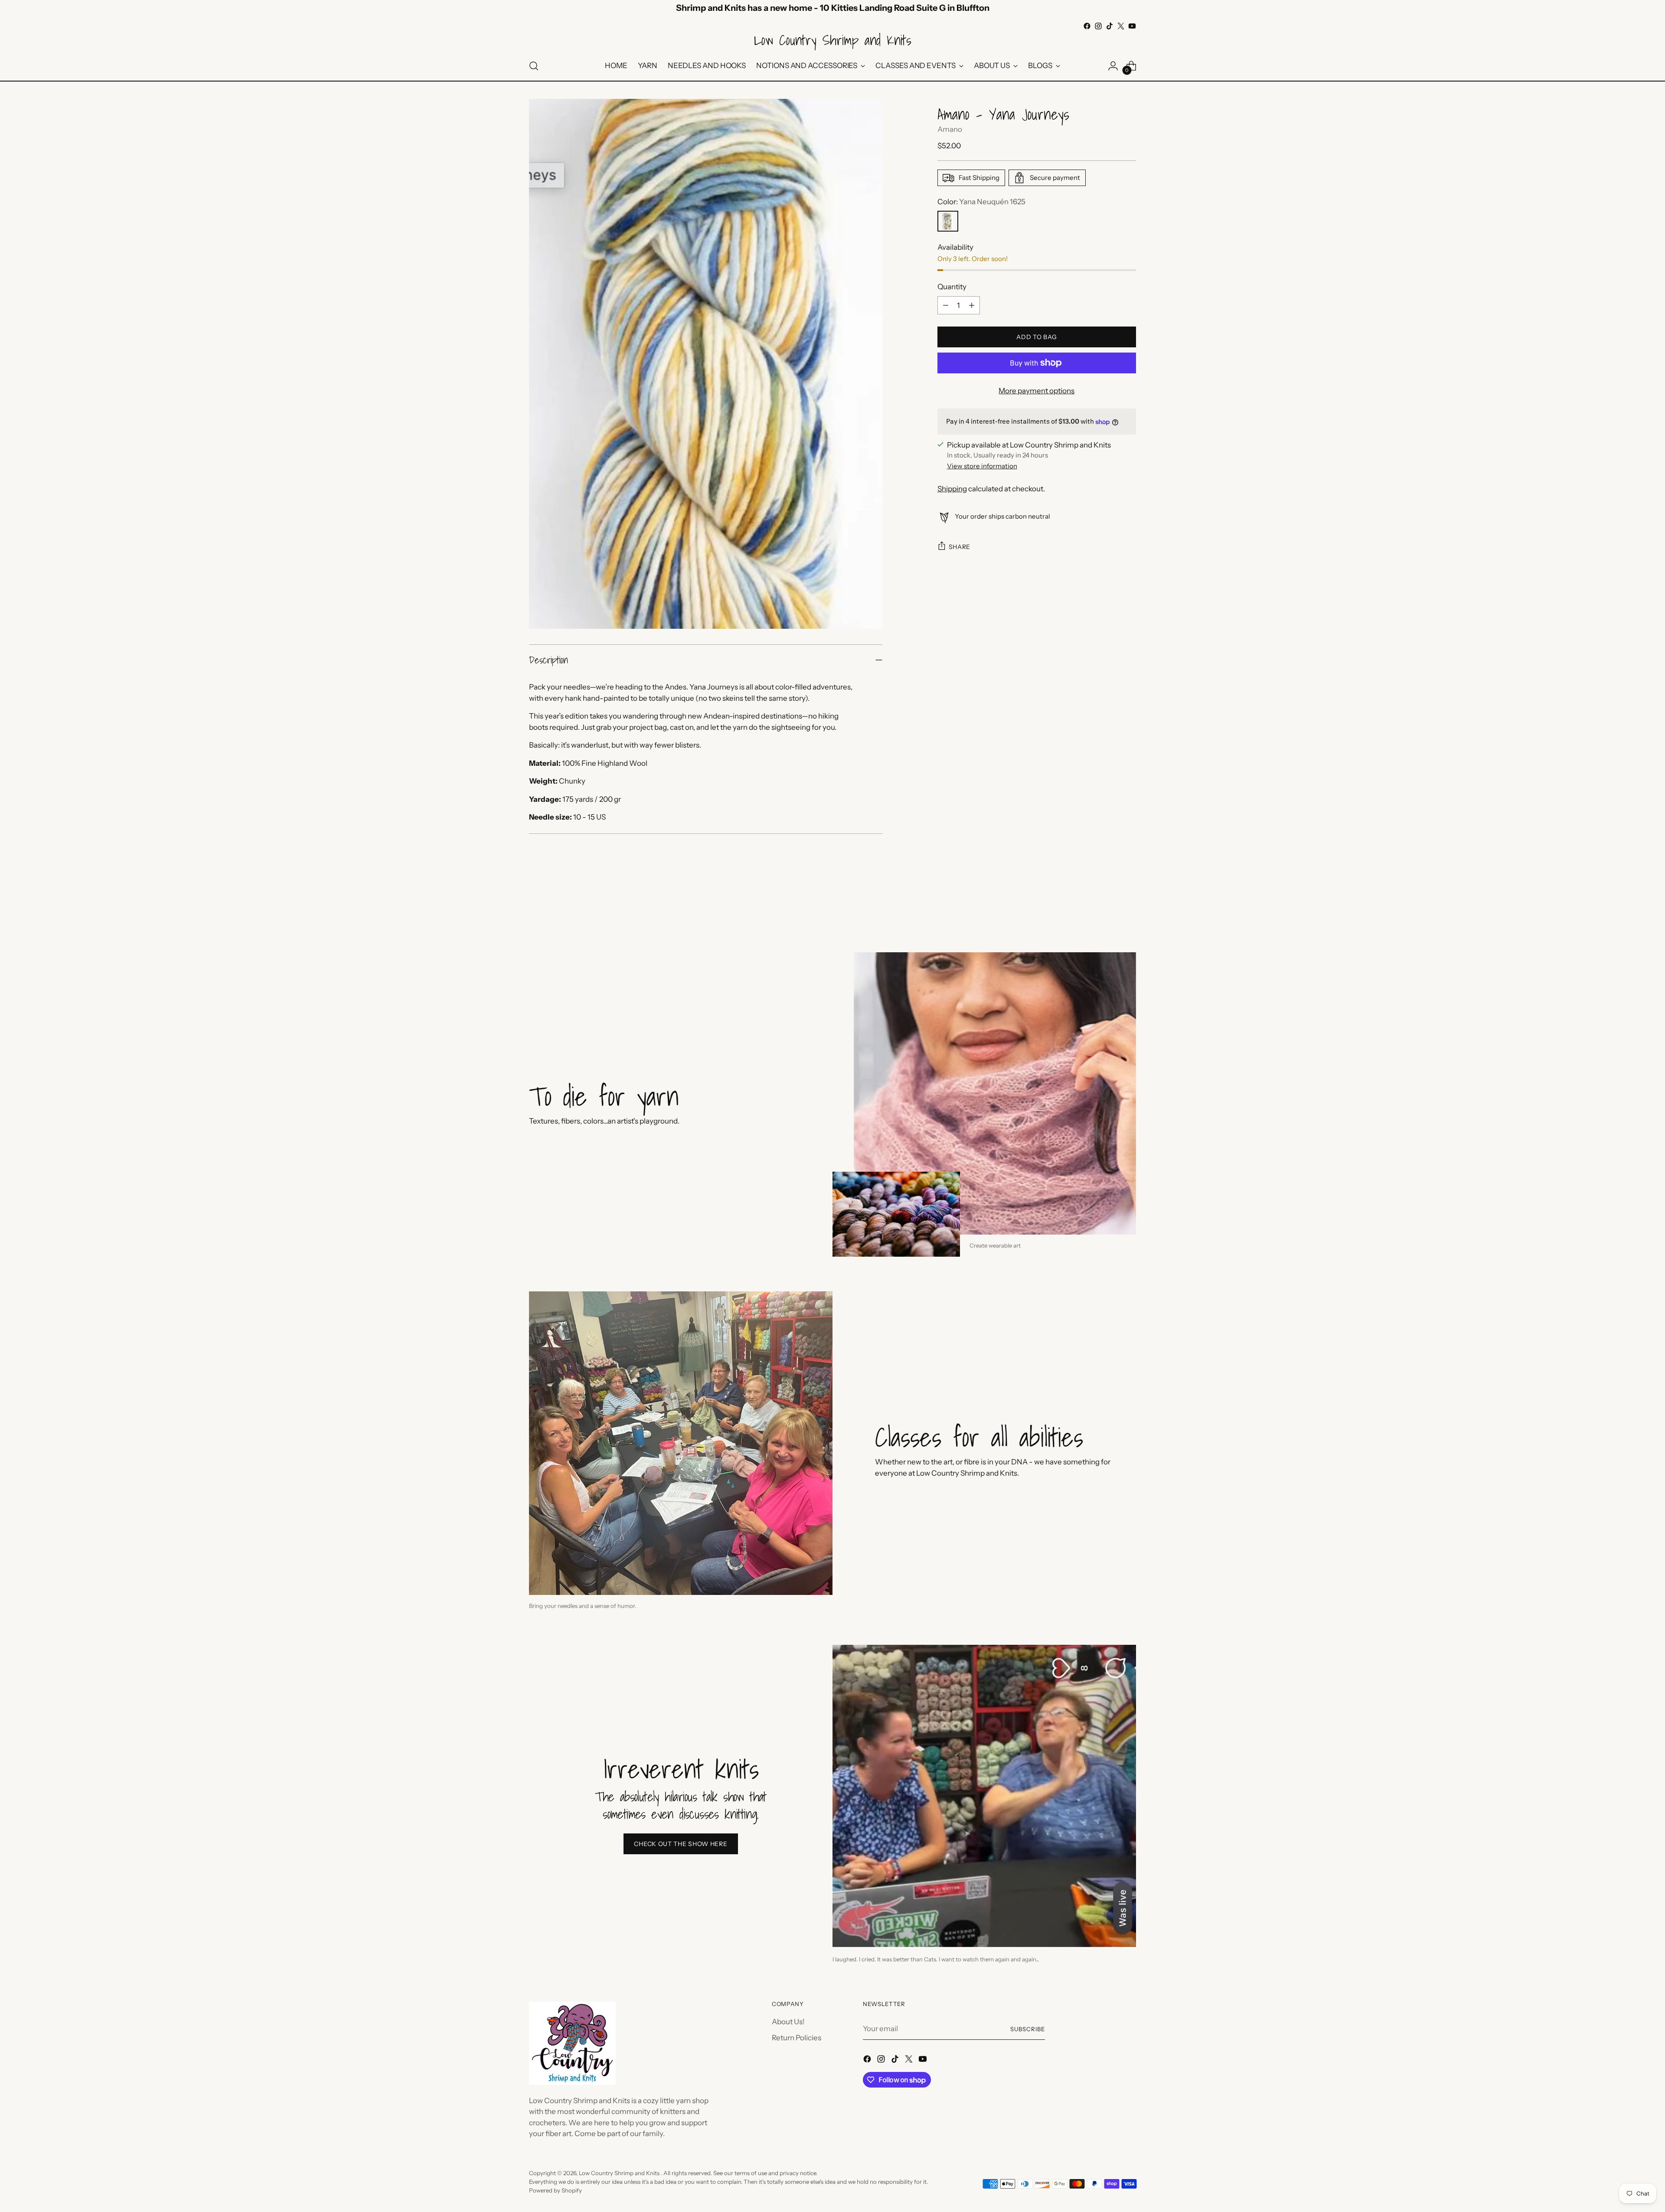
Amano (950, 129)
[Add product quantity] (972, 305)
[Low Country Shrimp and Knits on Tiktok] (1110, 26)
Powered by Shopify (555, 2190)
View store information (982, 466)
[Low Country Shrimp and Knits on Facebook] (1087, 26)
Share (960, 547)
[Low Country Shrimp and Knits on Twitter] (1121, 26)
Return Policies (797, 2038)
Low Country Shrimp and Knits (620, 2173)
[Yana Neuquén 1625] (948, 221)
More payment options (1037, 391)
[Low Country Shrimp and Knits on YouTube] (1132, 26)
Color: (981, 202)
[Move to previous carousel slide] (1109, 905)
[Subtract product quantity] (946, 305)
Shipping (952, 489)
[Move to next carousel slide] (1129, 905)
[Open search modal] (534, 66)
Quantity (952, 287)
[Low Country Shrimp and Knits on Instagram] (1098, 26)
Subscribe (1028, 2029)
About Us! (788, 2022)
